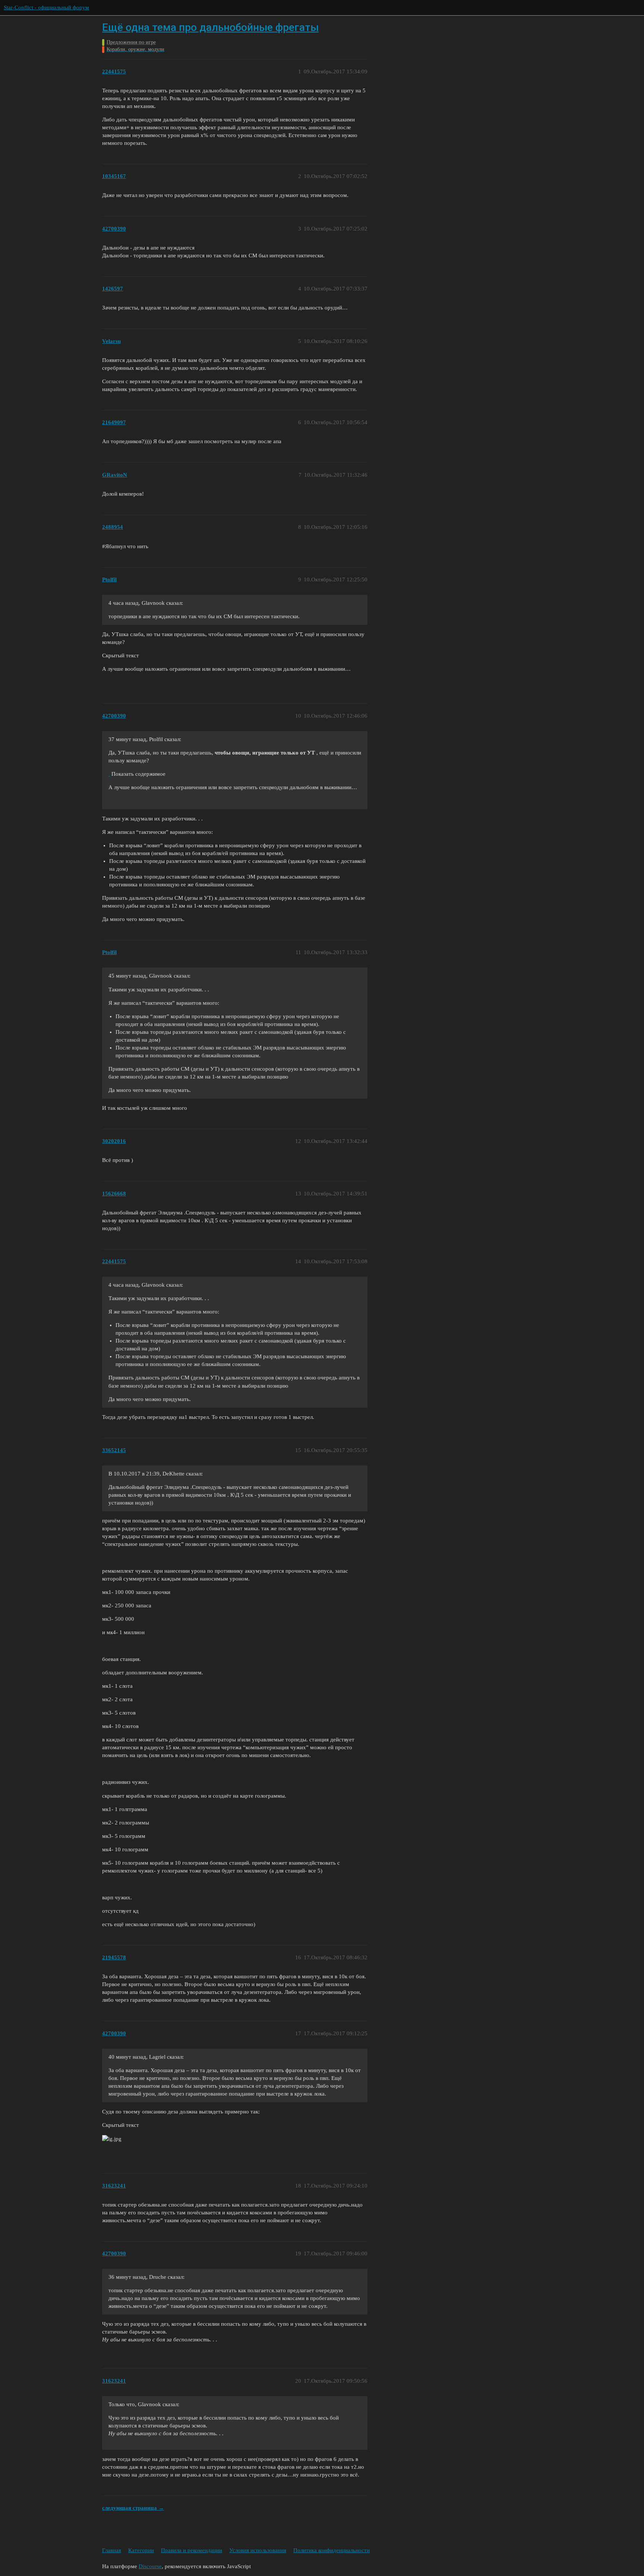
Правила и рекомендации (192, 2550)
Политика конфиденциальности (332, 2550)
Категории (141, 2550)
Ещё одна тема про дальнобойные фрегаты (210, 27)
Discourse (150, 2566)
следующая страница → (133, 2508)
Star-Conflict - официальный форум (46, 7)
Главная (112, 2550)
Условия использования (258, 2550)
